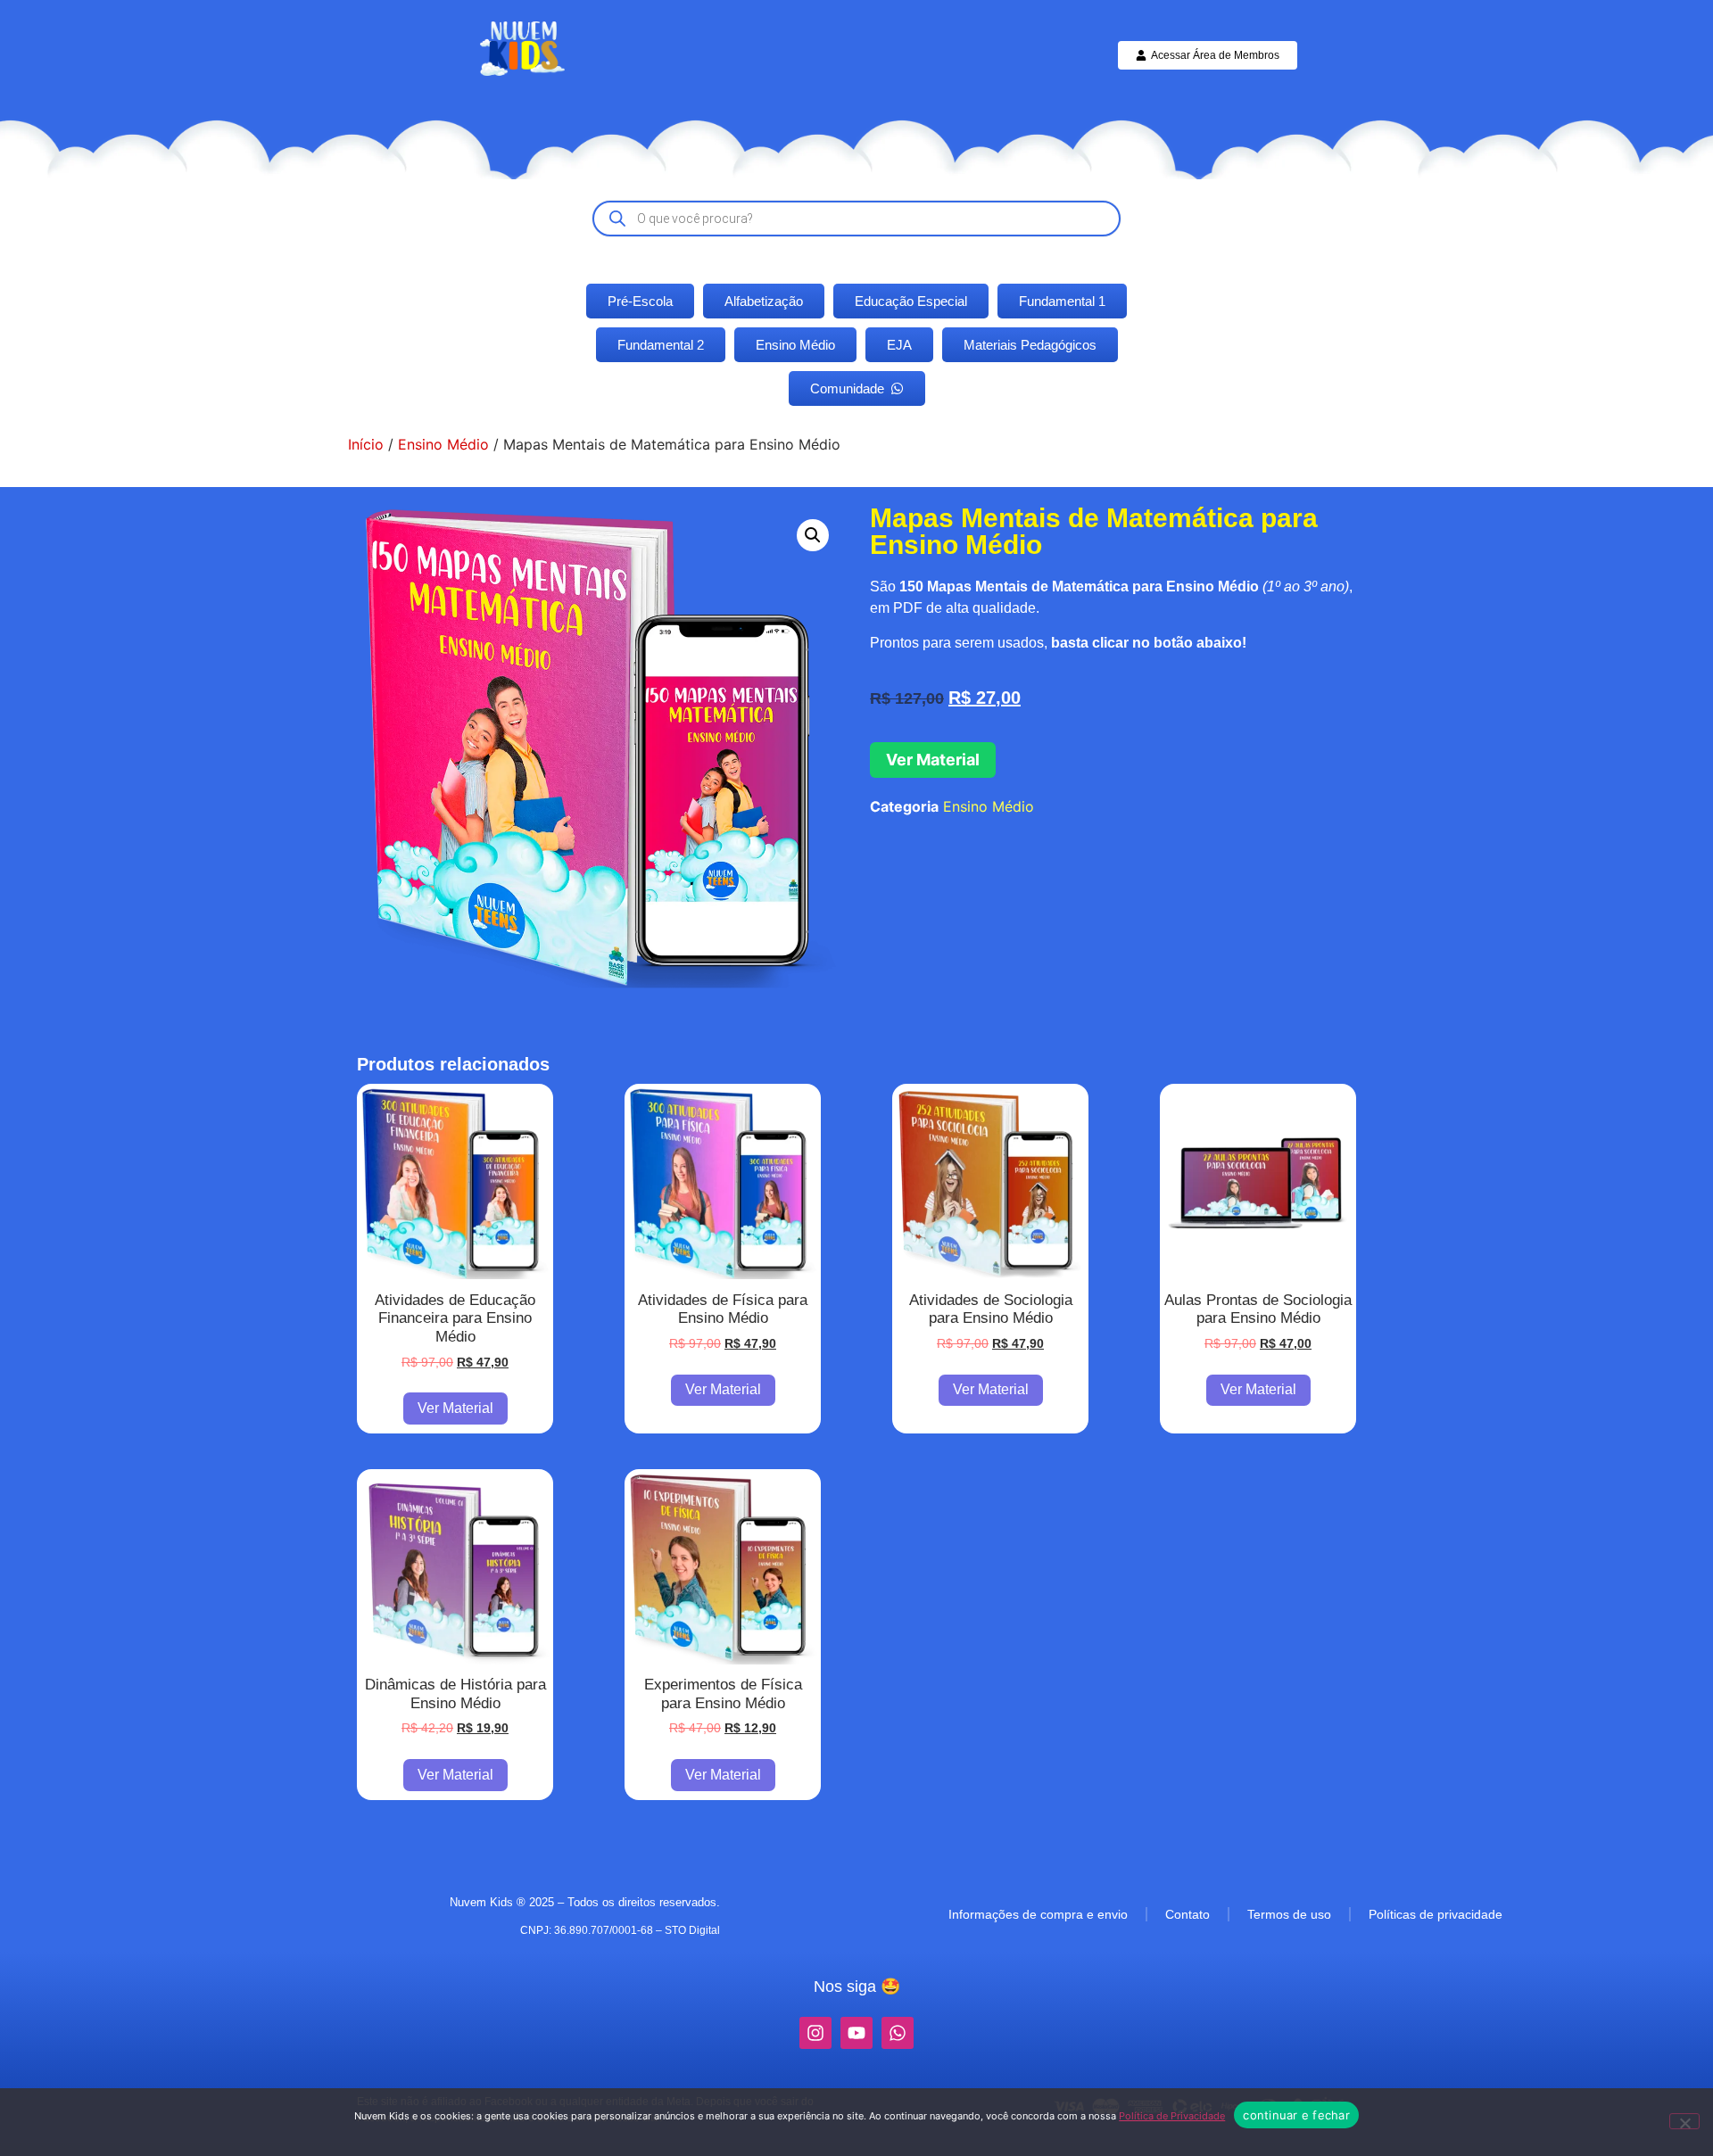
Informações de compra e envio (1038, 1914)
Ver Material (933, 760)
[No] (1684, 2121)
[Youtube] (856, 2033)
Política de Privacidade (1172, 2116)
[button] (813, 535)
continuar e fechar (1296, 2115)
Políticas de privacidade (1436, 1914)
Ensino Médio (443, 444)
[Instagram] (815, 2033)
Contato (1188, 1914)
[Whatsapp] (898, 2033)
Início (366, 444)
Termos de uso (1289, 1914)
